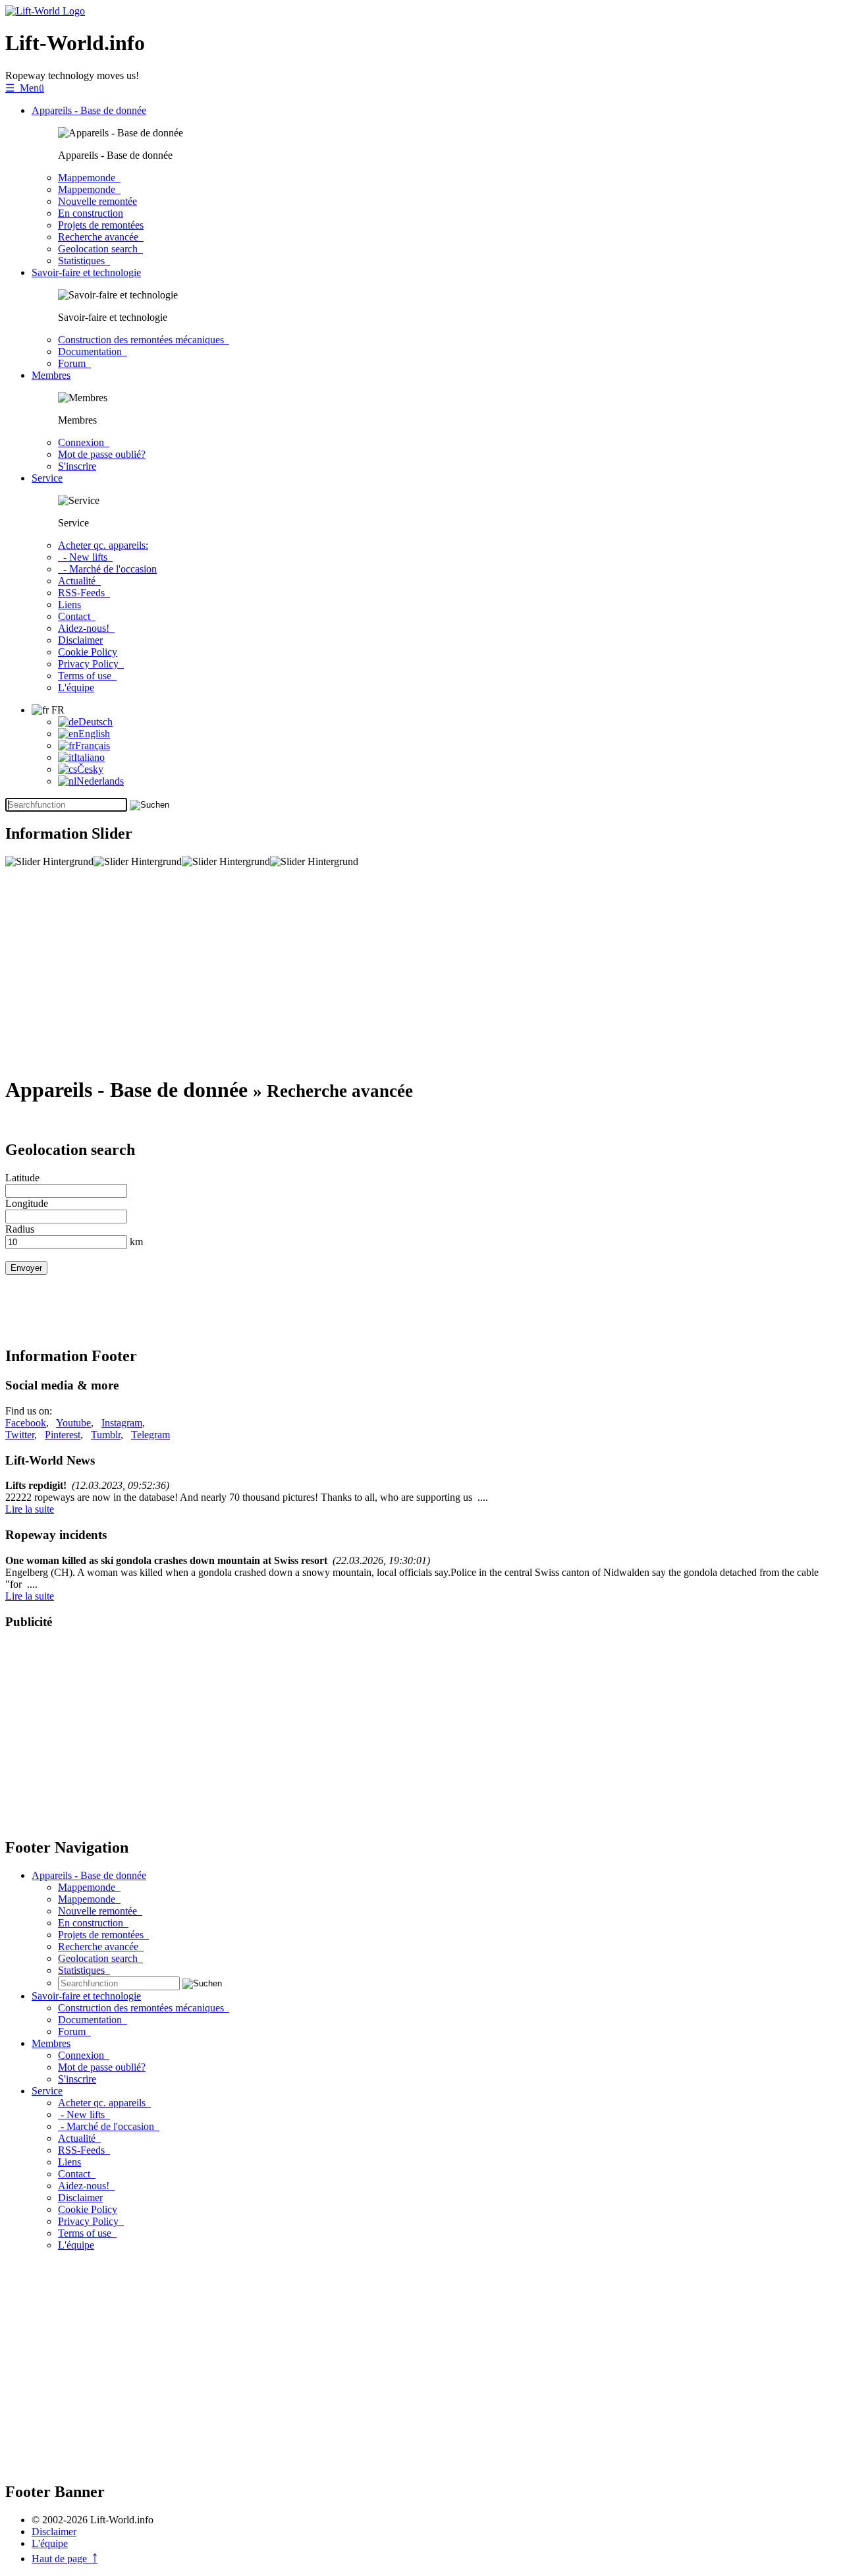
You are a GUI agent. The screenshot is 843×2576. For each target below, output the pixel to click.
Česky (90, 769)
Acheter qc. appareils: (103, 545)
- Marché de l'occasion (107, 569)
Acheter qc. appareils (104, 2103)
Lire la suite (30, 1509)
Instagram (122, 1423)
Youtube (73, 1423)
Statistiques (84, 261)
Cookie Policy (88, 652)
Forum (74, 363)
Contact (77, 616)
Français (93, 745)
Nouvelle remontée (97, 201)
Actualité (79, 581)
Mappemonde (89, 178)
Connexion (84, 442)
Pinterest (63, 1435)
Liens (69, 604)
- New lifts (85, 557)
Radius (20, 1229)
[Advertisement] (400, 972)
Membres (51, 375)
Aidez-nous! (86, 628)
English (94, 734)
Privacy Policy (91, 664)
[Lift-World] (45, 11)
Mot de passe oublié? (102, 454)
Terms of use (87, 676)
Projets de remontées (101, 225)
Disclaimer (80, 640)
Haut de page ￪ (65, 2559)
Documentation (93, 351)
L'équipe (76, 687)
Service (47, 478)
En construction (91, 213)
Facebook (26, 1423)
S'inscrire (77, 466)
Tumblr (106, 1435)
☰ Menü (25, 88)
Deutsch (95, 722)
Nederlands (100, 781)
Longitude (27, 1203)
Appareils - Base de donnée (89, 110)
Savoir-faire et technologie (86, 272)
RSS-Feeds (84, 593)
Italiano (89, 757)
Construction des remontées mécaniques (144, 340)
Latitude (22, 1178)
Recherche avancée (101, 237)
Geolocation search (100, 249)
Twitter (20, 1435)
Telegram (150, 1435)
